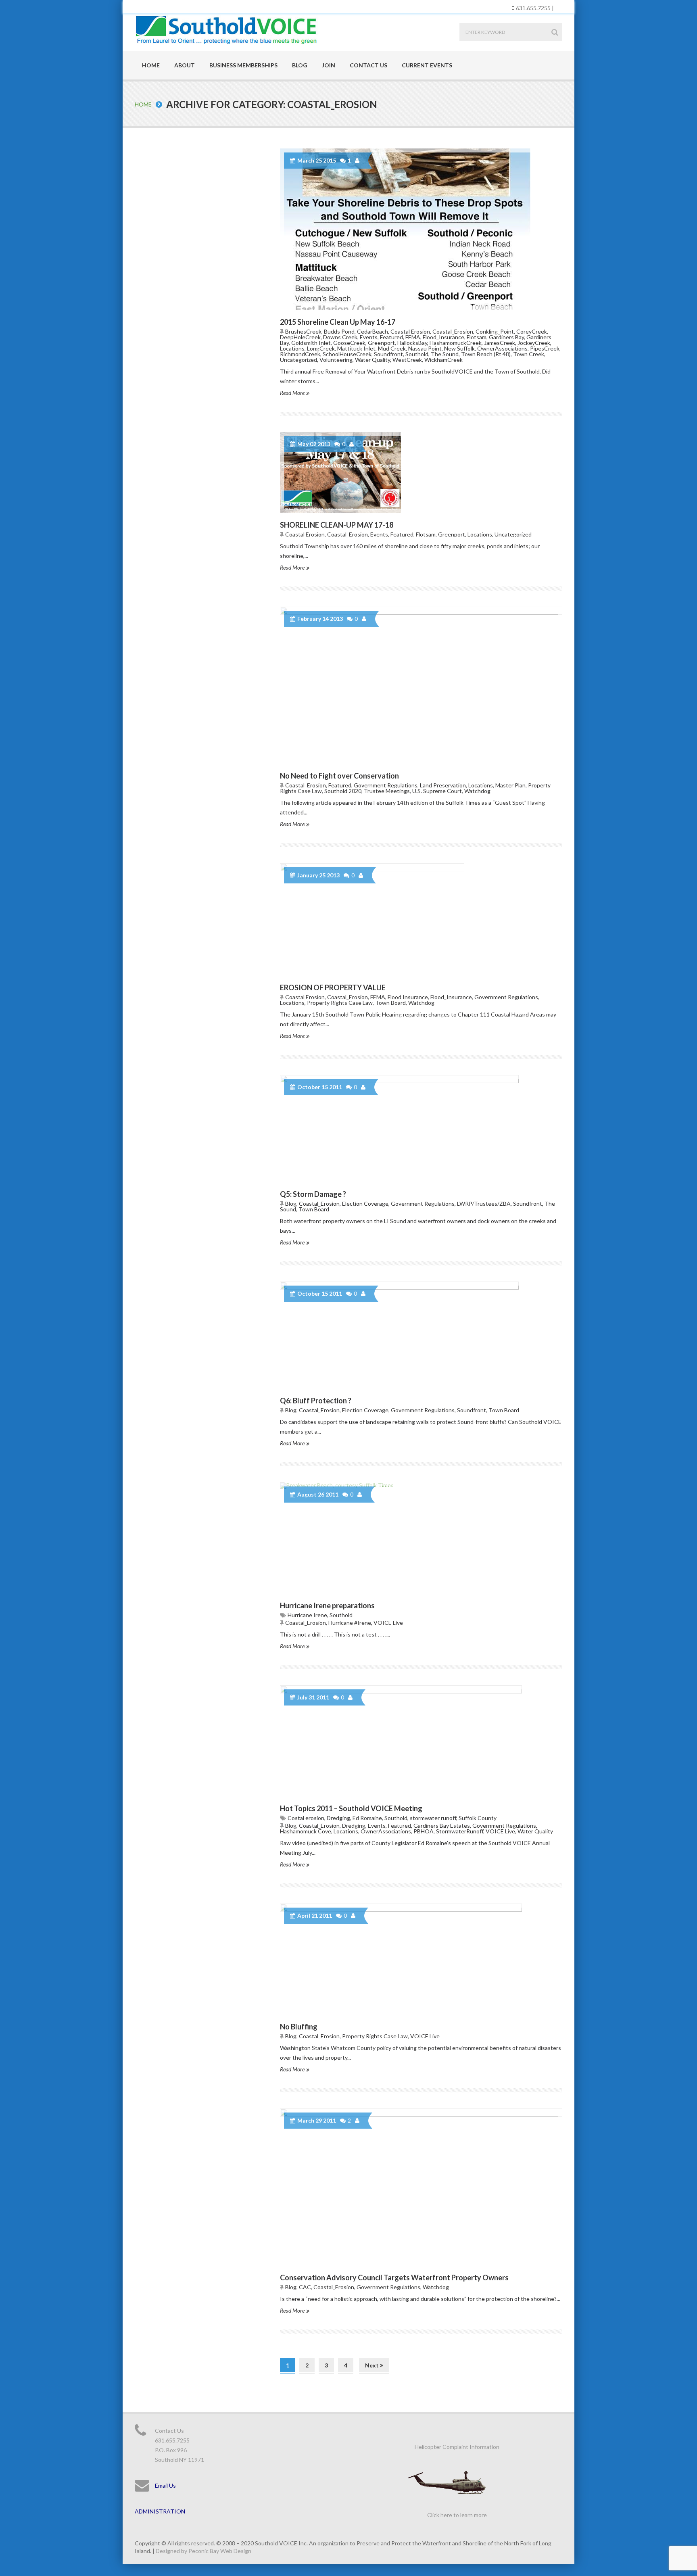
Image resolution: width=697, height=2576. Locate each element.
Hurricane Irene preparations (327, 1605)
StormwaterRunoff (460, 1831)
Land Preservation (443, 785)
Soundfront (388, 354)
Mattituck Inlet (356, 348)
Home (151, 65)
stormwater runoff (433, 1818)
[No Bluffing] (421, 1959)
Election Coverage (365, 1203)
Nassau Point (425, 348)
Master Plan (510, 785)
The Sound (445, 354)
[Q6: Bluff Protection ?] (421, 1335)
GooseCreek (349, 343)
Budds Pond (339, 331)
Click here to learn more (457, 2515)
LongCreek (321, 348)
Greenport (381, 343)
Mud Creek (392, 348)
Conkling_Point (495, 331)
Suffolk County (478, 1818)
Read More (293, 393)
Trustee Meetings (387, 791)
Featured (391, 337)
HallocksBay (412, 343)
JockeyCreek (534, 343)
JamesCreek (500, 343)
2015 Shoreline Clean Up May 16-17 (338, 322)
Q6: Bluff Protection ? (316, 1401)
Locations (292, 348)
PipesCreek (545, 348)
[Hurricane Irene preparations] (421, 1538)
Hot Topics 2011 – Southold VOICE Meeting (351, 1808)
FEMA (413, 337)
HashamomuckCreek (456, 343)
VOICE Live (388, 1623)
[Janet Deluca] (358, 161)
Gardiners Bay (506, 337)
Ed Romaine (367, 1818)
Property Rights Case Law (340, 1003)
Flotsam (477, 337)
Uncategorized (298, 360)
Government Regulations (386, 785)
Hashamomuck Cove (306, 1831)
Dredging (338, 1818)
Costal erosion (306, 1818)
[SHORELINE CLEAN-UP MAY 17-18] (421, 472)
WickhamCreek (443, 360)
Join (329, 65)
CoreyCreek (532, 331)
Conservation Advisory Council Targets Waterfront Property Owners (394, 2277)
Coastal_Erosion (453, 331)
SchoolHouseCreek (347, 354)
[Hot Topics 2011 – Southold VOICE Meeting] (421, 1741)
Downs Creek (340, 337)
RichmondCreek (300, 354)
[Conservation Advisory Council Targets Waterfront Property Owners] (421, 2187)
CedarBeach (372, 331)
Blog (300, 65)
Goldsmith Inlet (311, 343)
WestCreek (407, 360)
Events (369, 337)
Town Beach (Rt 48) (486, 354)
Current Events (427, 65)
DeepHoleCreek (300, 337)
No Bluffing (299, 2027)
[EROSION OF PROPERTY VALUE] (421, 919)
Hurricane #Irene (350, 1623)
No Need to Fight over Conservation (339, 776)
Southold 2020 (343, 791)
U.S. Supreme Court (437, 791)
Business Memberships (243, 65)
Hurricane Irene (307, 1615)
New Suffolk (459, 348)
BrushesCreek (303, 331)
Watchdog (477, 791)
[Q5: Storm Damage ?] (421, 1128)
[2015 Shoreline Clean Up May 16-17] (421, 229)
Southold (417, 354)
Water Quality (372, 360)
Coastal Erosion (410, 331)
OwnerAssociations (502, 348)
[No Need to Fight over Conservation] (421, 685)
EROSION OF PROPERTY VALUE (333, 987)
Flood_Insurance (443, 337)
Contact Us (368, 65)
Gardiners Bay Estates (442, 1826)
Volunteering (336, 360)
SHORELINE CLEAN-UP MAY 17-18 (337, 525)
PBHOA (424, 1831)
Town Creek (529, 354)
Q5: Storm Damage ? (313, 1194)
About (185, 65)
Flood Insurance (408, 997)
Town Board (390, 1003)
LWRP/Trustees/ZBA (484, 1203)
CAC (305, 2287)
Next (372, 2365)
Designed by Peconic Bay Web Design (203, 2551)
